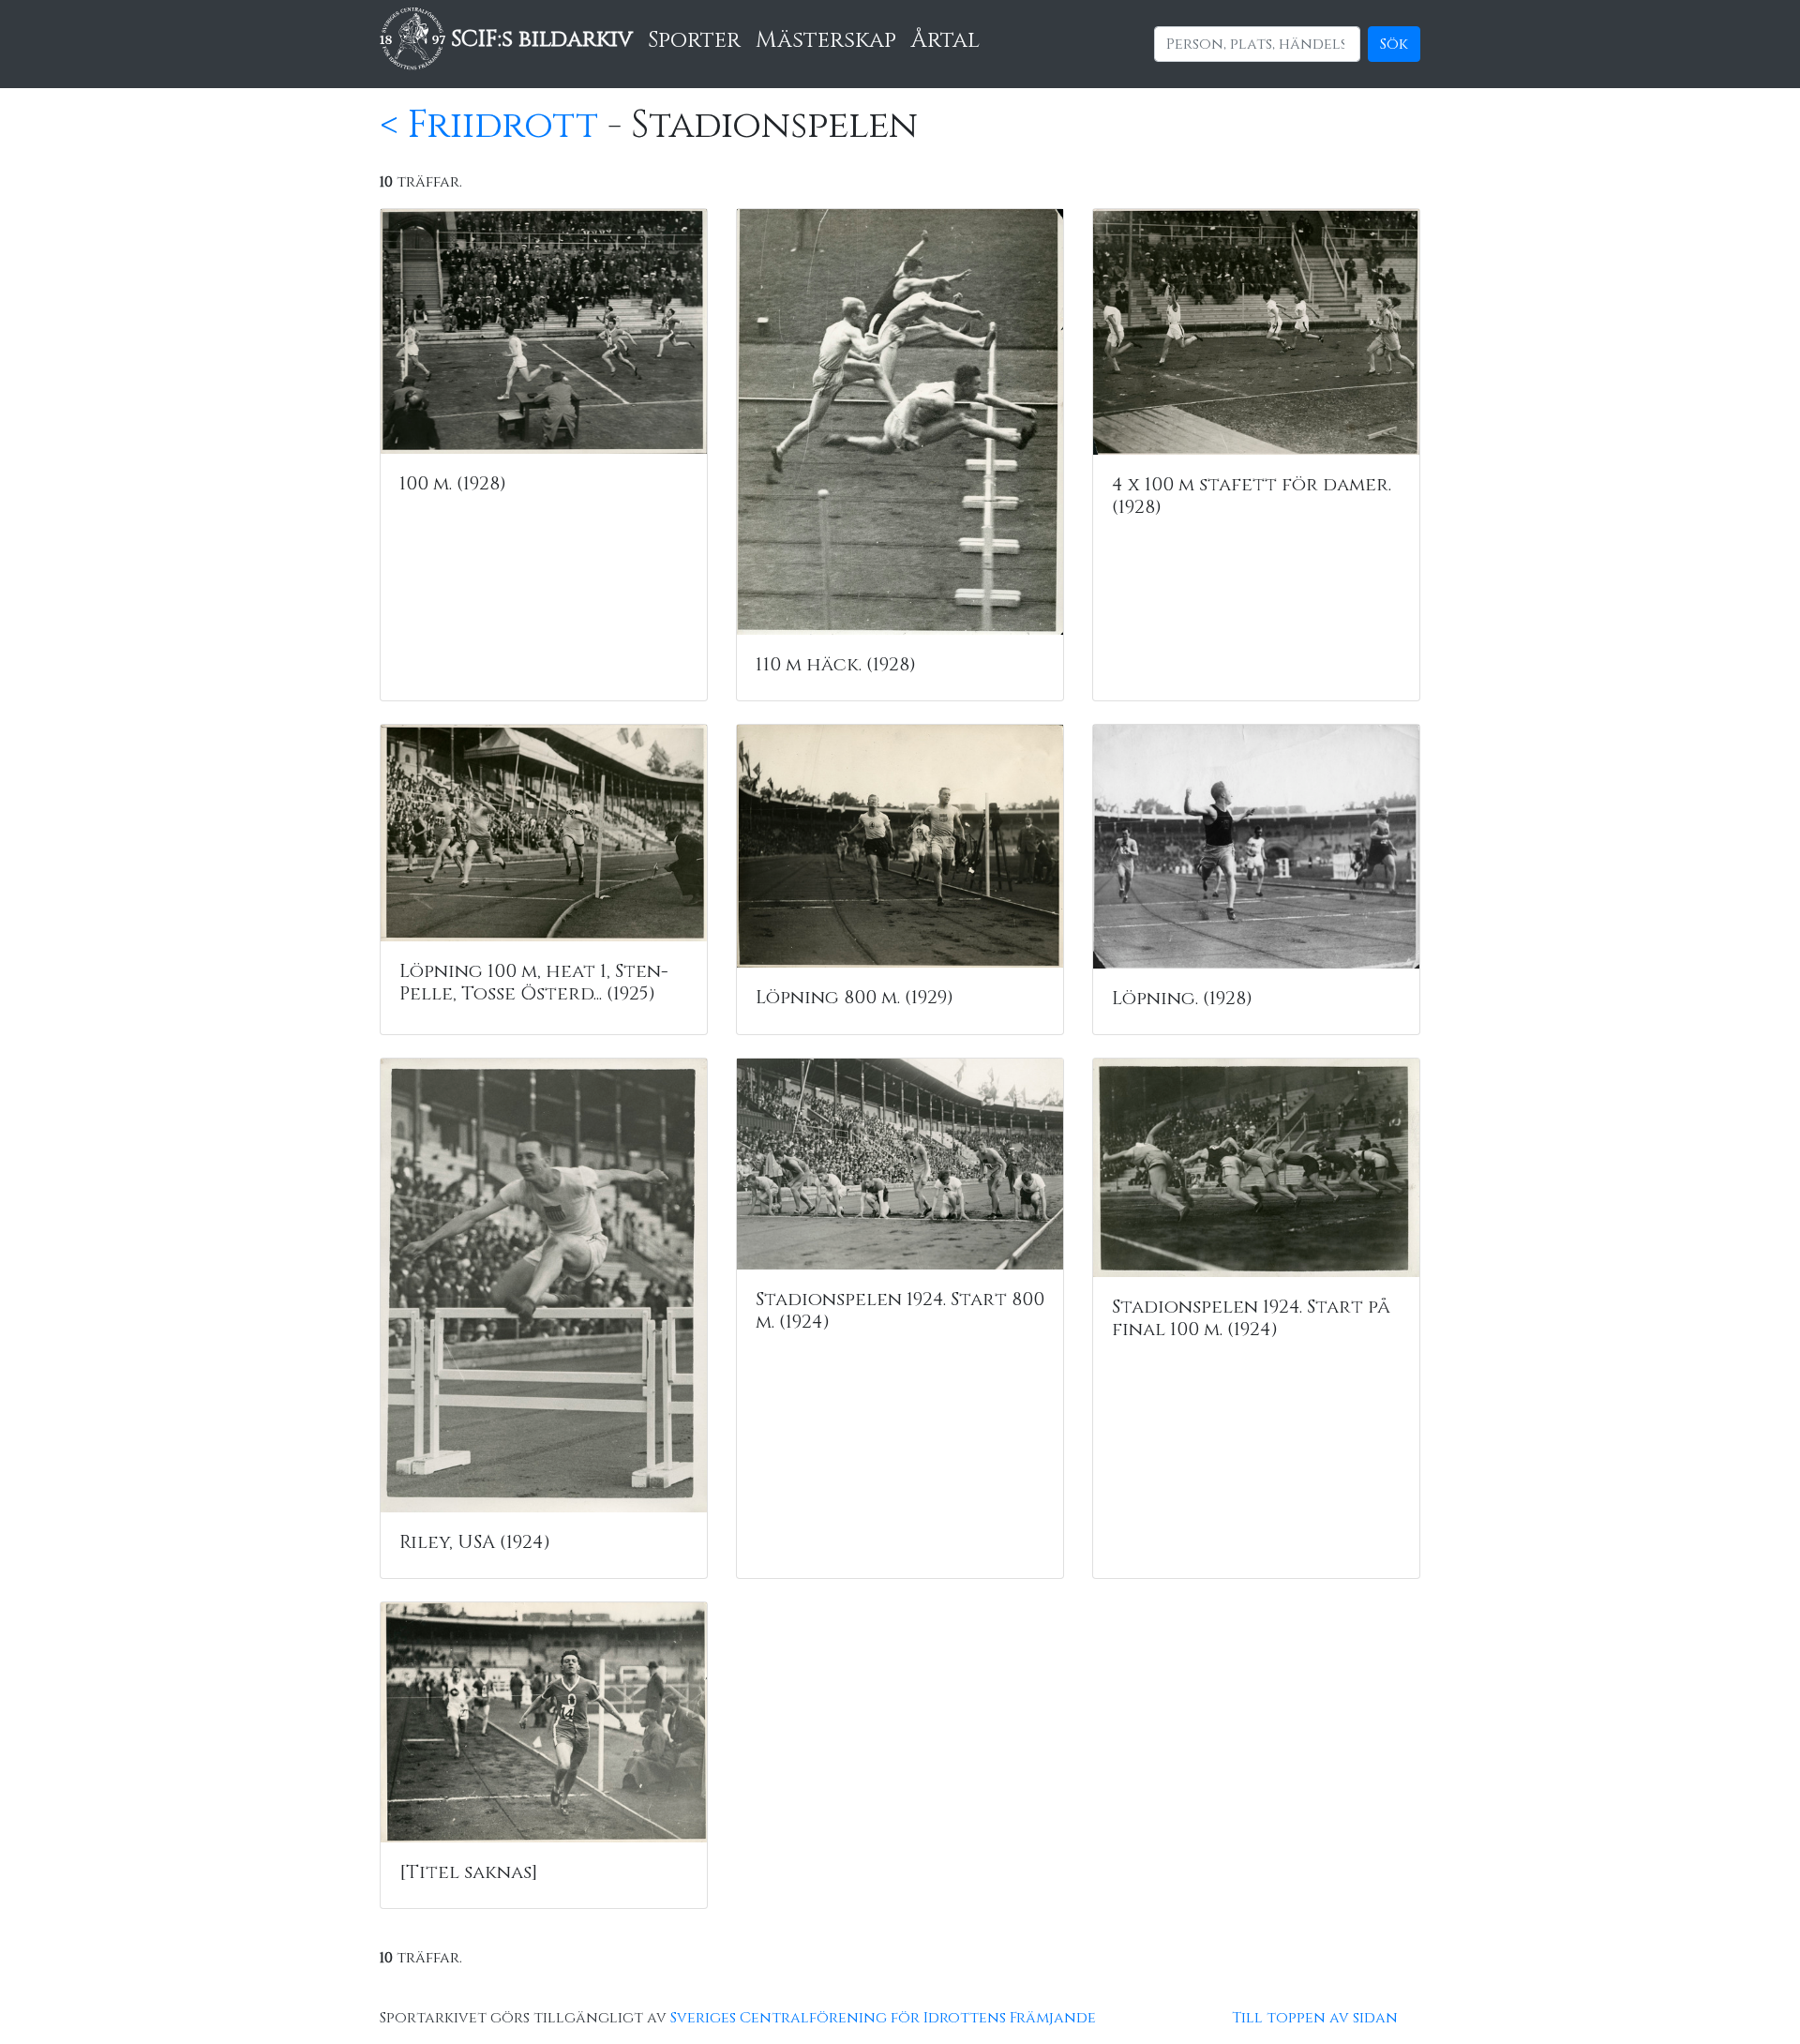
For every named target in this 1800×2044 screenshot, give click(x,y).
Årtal (945, 40)
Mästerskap (826, 40)
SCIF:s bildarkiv (539, 39)
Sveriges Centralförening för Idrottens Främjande (883, 2018)
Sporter (694, 40)
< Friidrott (489, 126)
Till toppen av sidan (1315, 2018)
